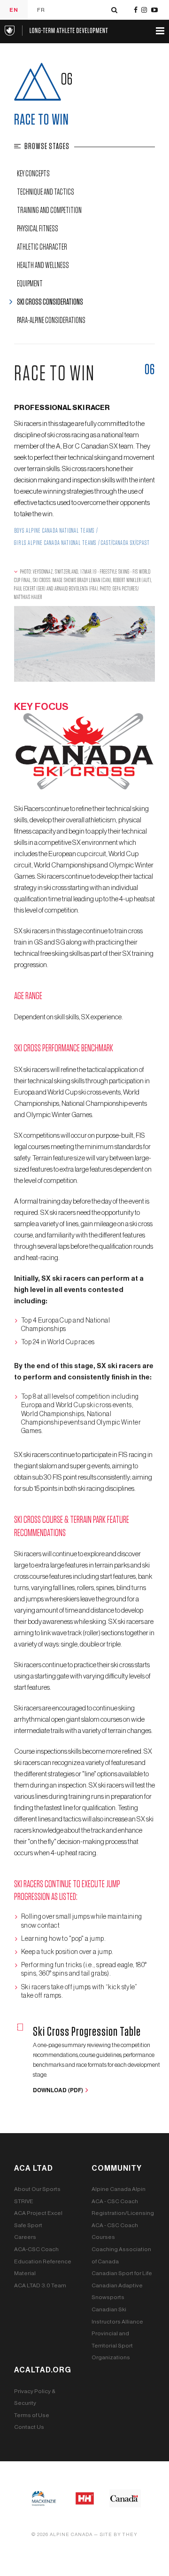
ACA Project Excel (38, 2213)
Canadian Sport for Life (122, 2273)
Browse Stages (47, 147)
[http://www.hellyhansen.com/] (85, 2498)
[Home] (56, 30)
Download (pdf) (59, 2090)
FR (41, 10)
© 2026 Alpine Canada (62, 2535)
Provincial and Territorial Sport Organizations (112, 2345)
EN (14, 10)
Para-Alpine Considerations (51, 321)
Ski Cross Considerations (50, 302)
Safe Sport (28, 2225)
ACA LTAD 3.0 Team (40, 2285)
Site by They (119, 2535)
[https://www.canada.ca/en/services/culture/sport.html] (125, 2498)
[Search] (114, 10)
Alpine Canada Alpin (119, 2189)
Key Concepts (33, 174)
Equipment (30, 284)
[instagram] (144, 10)
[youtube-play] (154, 10)
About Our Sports (37, 2189)
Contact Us (29, 2427)
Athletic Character (42, 247)
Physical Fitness (38, 229)
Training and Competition (49, 211)
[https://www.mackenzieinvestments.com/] (44, 2498)
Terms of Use (32, 2415)
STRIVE (24, 2201)
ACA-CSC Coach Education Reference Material (43, 2261)
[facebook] (136, 10)
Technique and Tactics (46, 192)
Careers (25, 2237)
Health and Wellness (43, 266)
